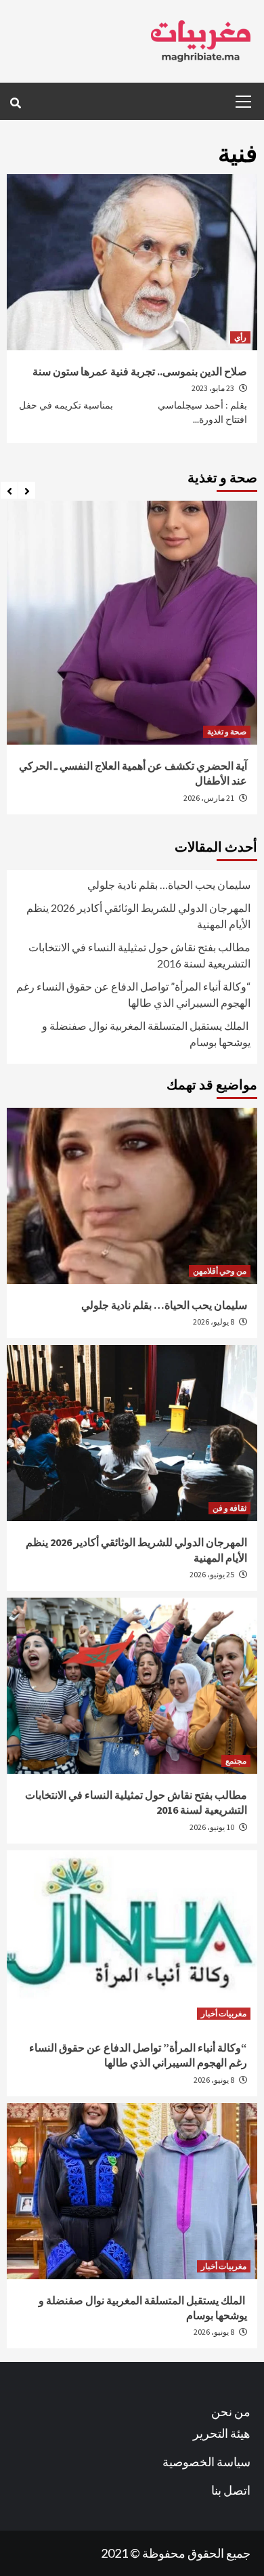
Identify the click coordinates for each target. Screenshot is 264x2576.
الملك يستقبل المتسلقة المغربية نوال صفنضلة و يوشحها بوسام (146, 1034)
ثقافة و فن (229, 1508)
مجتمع (236, 1761)
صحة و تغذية (227, 731)
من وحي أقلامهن (220, 1271)
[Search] (15, 103)
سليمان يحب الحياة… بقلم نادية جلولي (169, 885)
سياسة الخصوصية (206, 2461)
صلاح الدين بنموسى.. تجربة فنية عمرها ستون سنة (140, 371)
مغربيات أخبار (224, 2013)
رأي (240, 337)
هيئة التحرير (222, 2433)
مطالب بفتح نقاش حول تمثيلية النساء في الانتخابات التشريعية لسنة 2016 (139, 955)
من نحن (231, 2411)
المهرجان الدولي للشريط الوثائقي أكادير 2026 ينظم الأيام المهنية (137, 916)
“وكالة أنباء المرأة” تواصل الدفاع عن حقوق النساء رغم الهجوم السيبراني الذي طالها (133, 994)
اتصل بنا (231, 2490)
